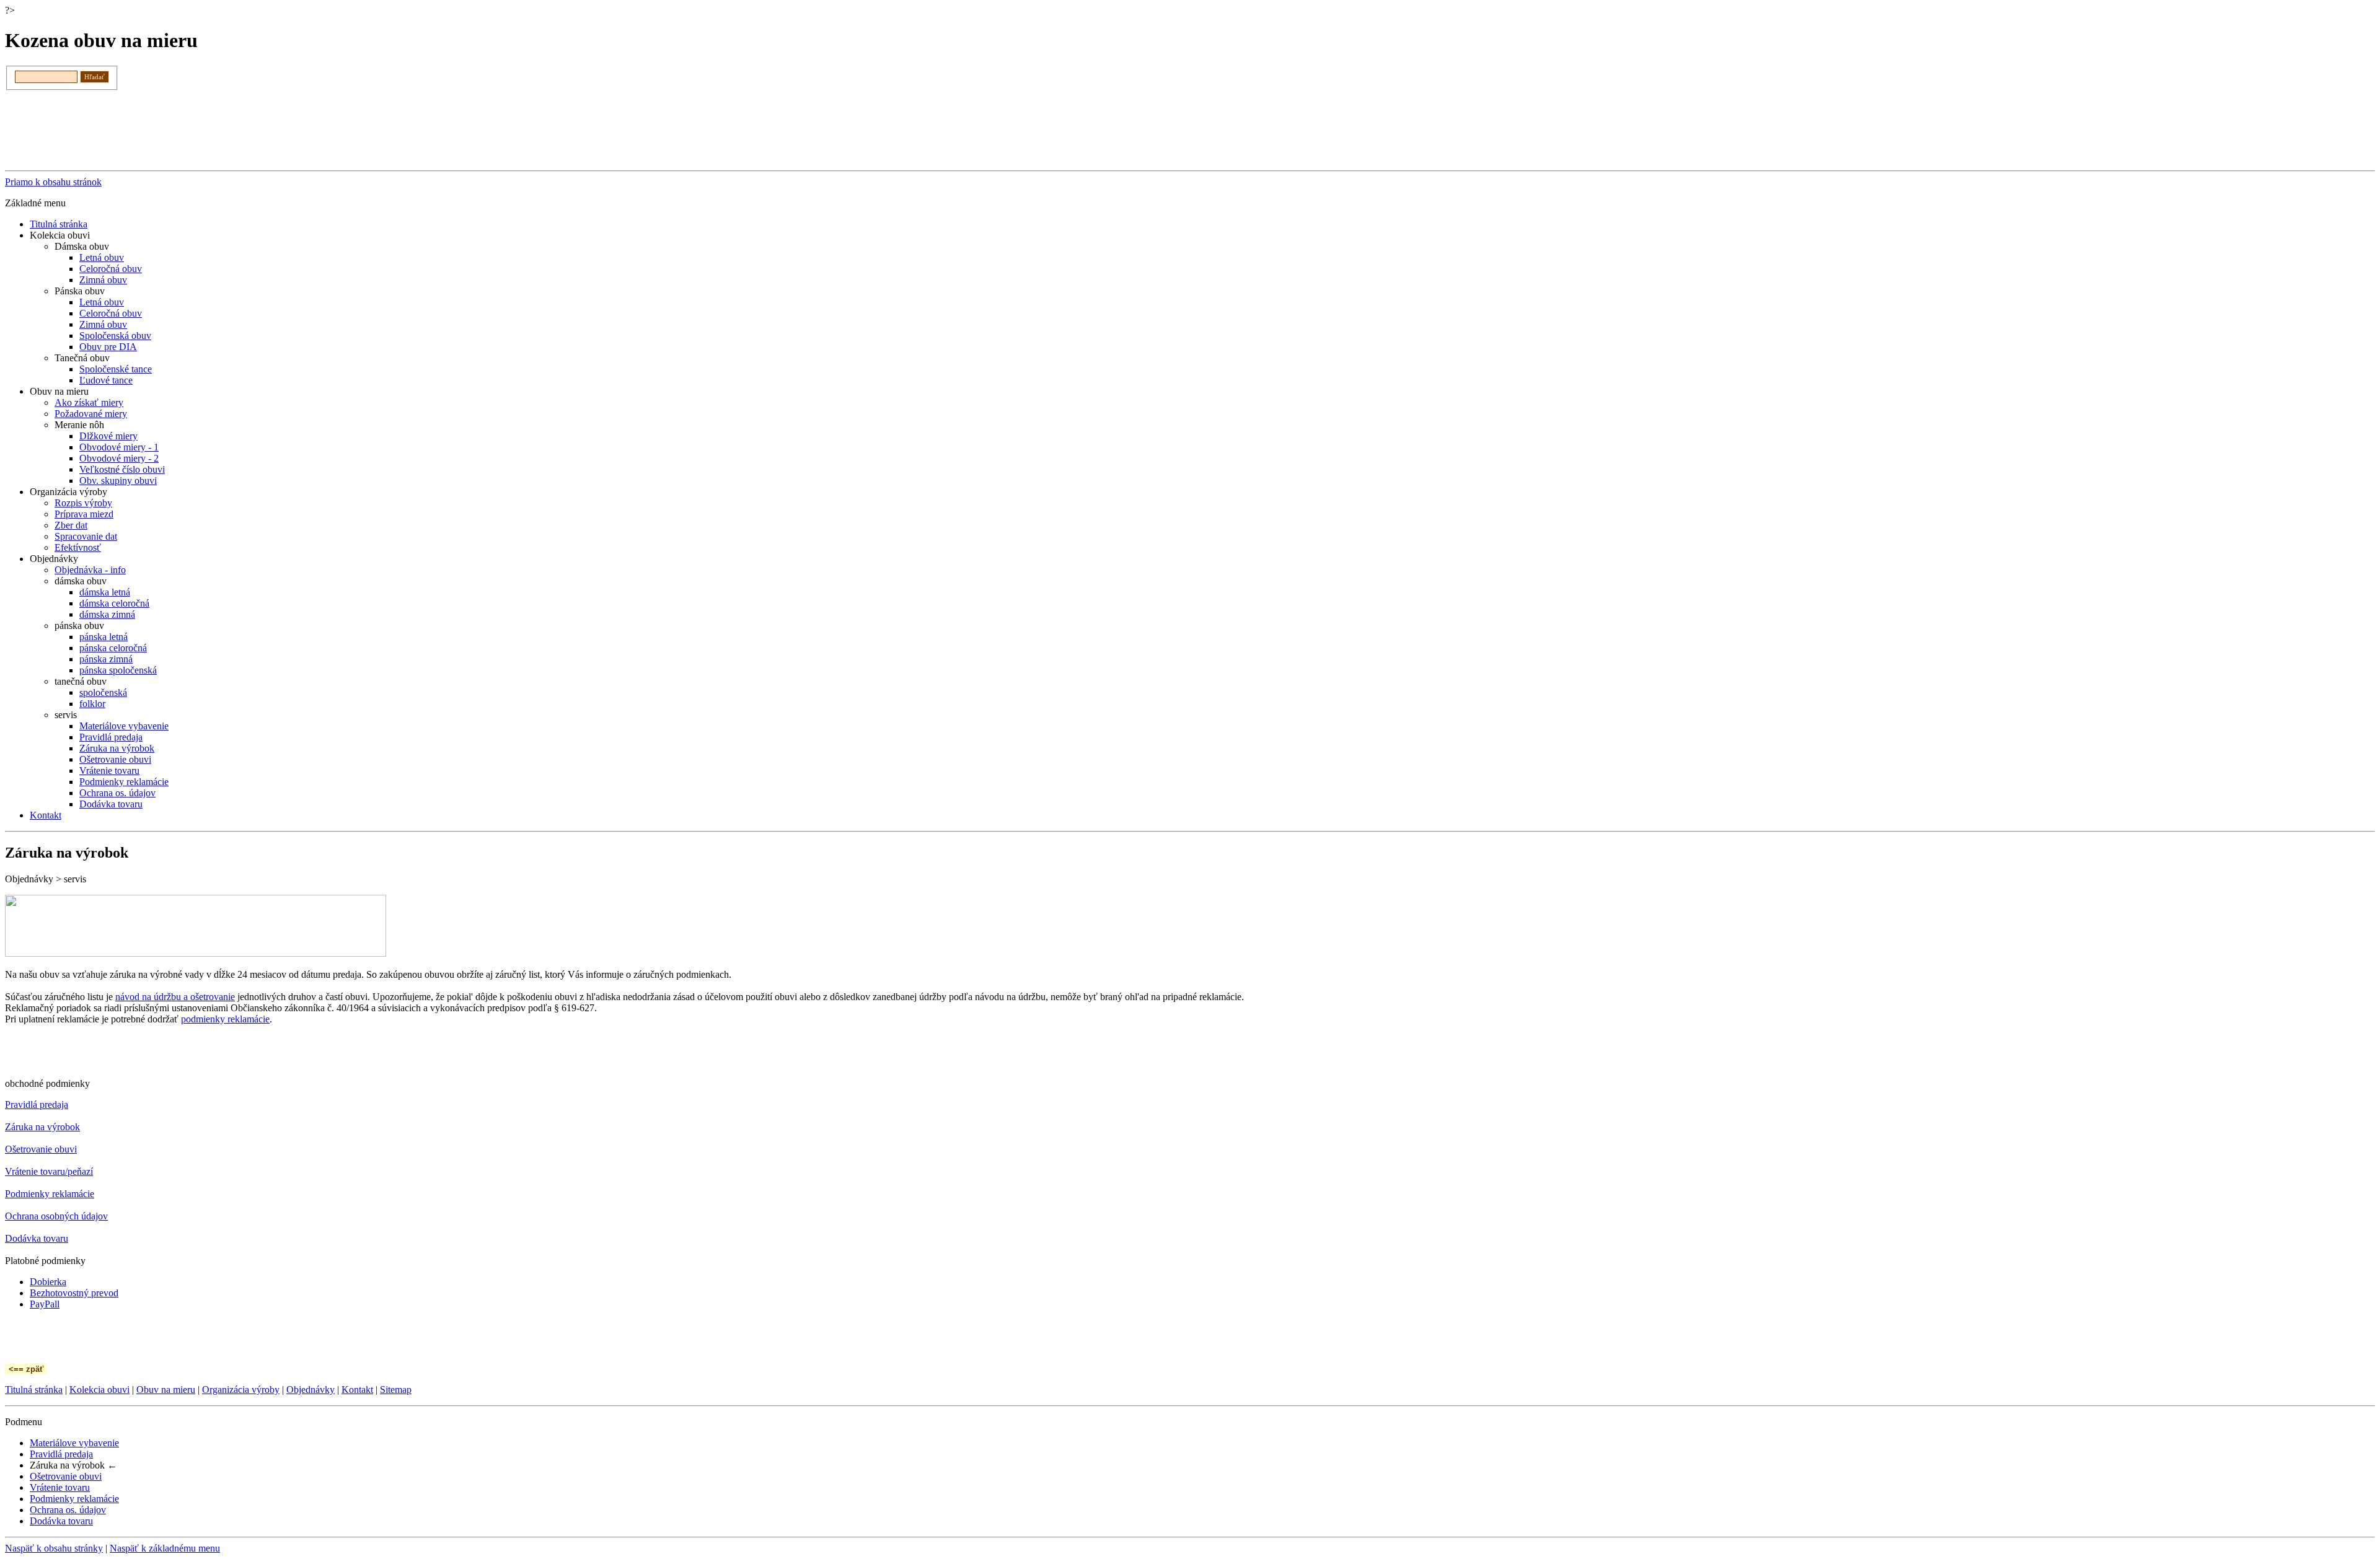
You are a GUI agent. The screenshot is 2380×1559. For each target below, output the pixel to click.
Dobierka (48, 1282)
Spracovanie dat (86, 536)
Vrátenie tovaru (109, 771)
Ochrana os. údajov (117, 793)
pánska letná (104, 637)
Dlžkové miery (108, 436)
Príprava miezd (84, 514)
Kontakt (46, 815)
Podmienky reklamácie (124, 782)
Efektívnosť (78, 547)
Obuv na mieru (166, 1390)
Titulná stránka (59, 224)
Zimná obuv (103, 280)
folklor (92, 704)
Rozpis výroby (83, 503)
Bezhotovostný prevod (74, 1293)
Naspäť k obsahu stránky (54, 1548)
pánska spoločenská (118, 670)
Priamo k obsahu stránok (53, 182)
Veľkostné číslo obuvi (122, 469)
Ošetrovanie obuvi (115, 759)
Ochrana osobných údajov (56, 1216)
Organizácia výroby (241, 1390)
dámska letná (105, 592)
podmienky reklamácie (225, 1019)
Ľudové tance (106, 380)
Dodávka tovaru (111, 804)
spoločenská (103, 692)
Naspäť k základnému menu (165, 1548)
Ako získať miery (89, 402)
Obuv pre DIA (108, 347)
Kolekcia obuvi (99, 1390)
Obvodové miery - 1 (119, 447)
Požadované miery (91, 414)
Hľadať (95, 77)
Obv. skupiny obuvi (118, 481)
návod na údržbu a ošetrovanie (175, 997)
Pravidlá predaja (111, 737)
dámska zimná (107, 614)
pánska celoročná (113, 648)
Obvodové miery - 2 (119, 458)
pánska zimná (106, 659)
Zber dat (71, 525)
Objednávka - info (90, 570)
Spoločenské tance (116, 369)
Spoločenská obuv (115, 336)
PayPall (45, 1304)
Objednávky (311, 1390)
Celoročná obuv (111, 269)
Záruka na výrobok (117, 748)
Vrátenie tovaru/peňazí (49, 1171)
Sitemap (396, 1390)
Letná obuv (102, 257)
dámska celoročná (114, 603)
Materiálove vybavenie (124, 726)
